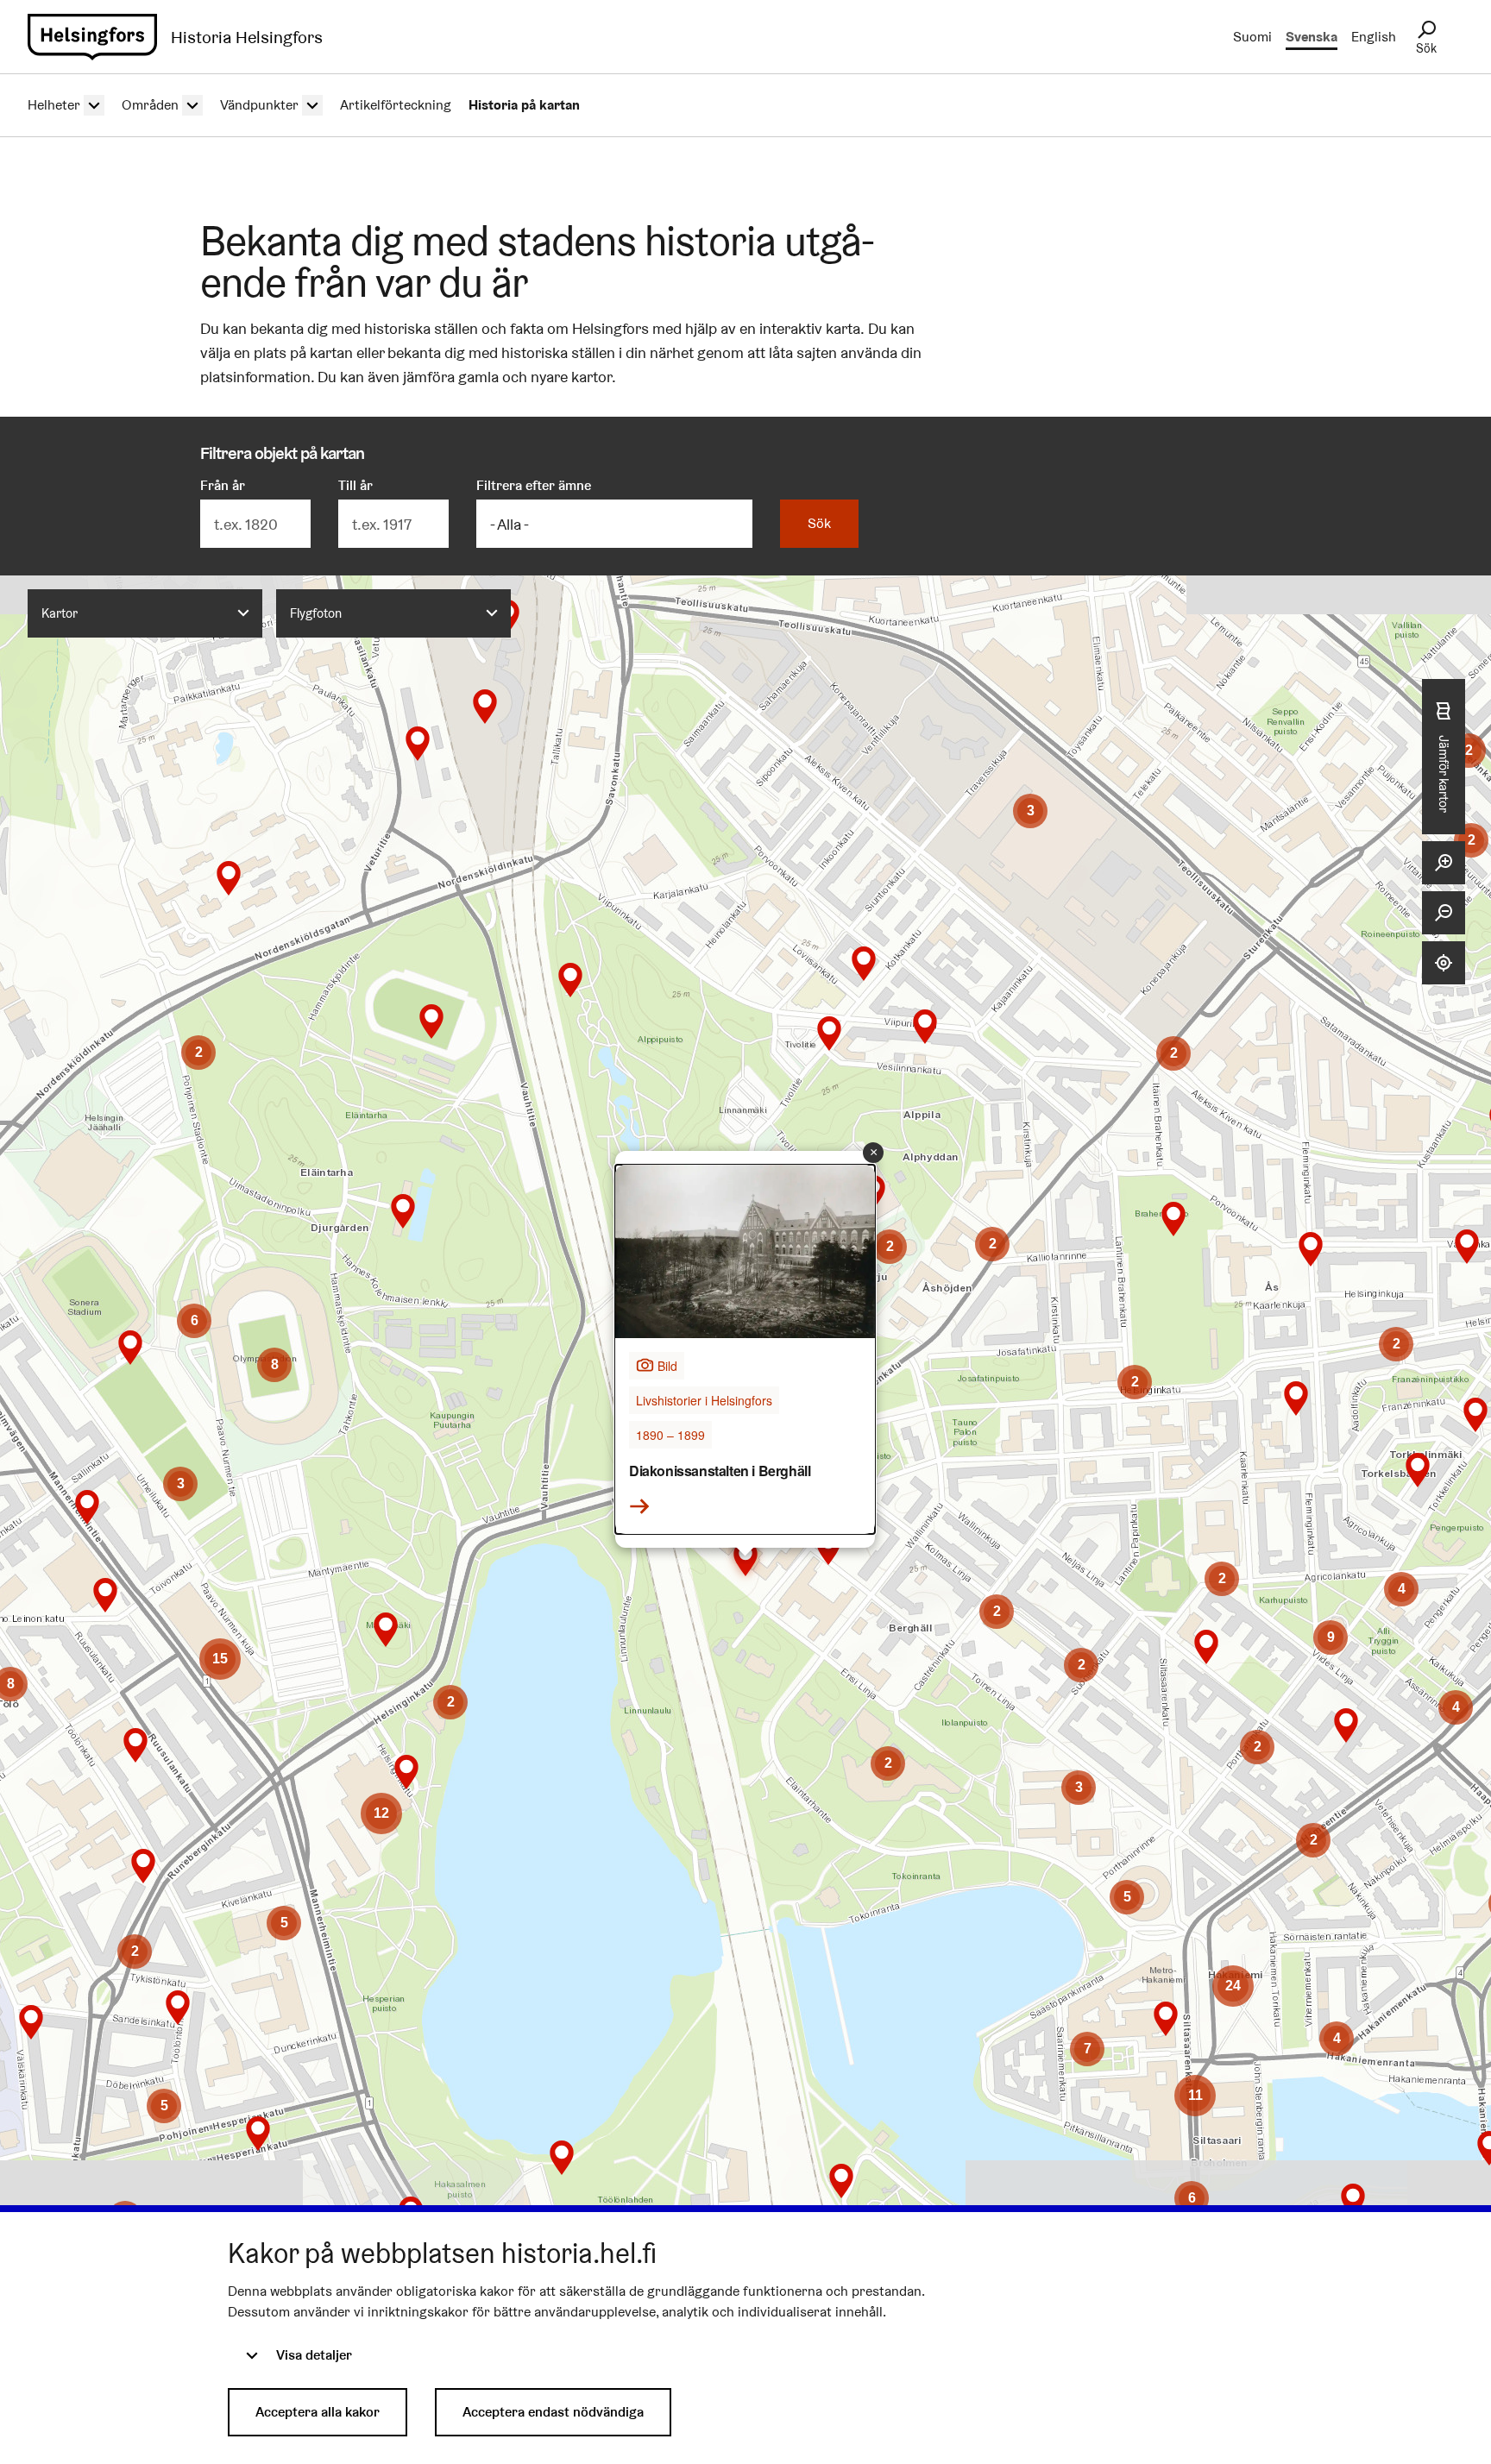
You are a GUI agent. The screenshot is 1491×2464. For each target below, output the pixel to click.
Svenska (1312, 37)
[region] (745, 1438)
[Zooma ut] (1444, 913)
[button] (570, 980)
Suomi (1252, 37)
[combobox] (145, 613)
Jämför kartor (1444, 774)
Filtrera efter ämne (534, 485)
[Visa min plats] (1444, 963)
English (1374, 37)
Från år (223, 485)
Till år (355, 485)
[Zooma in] (1444, 863)
